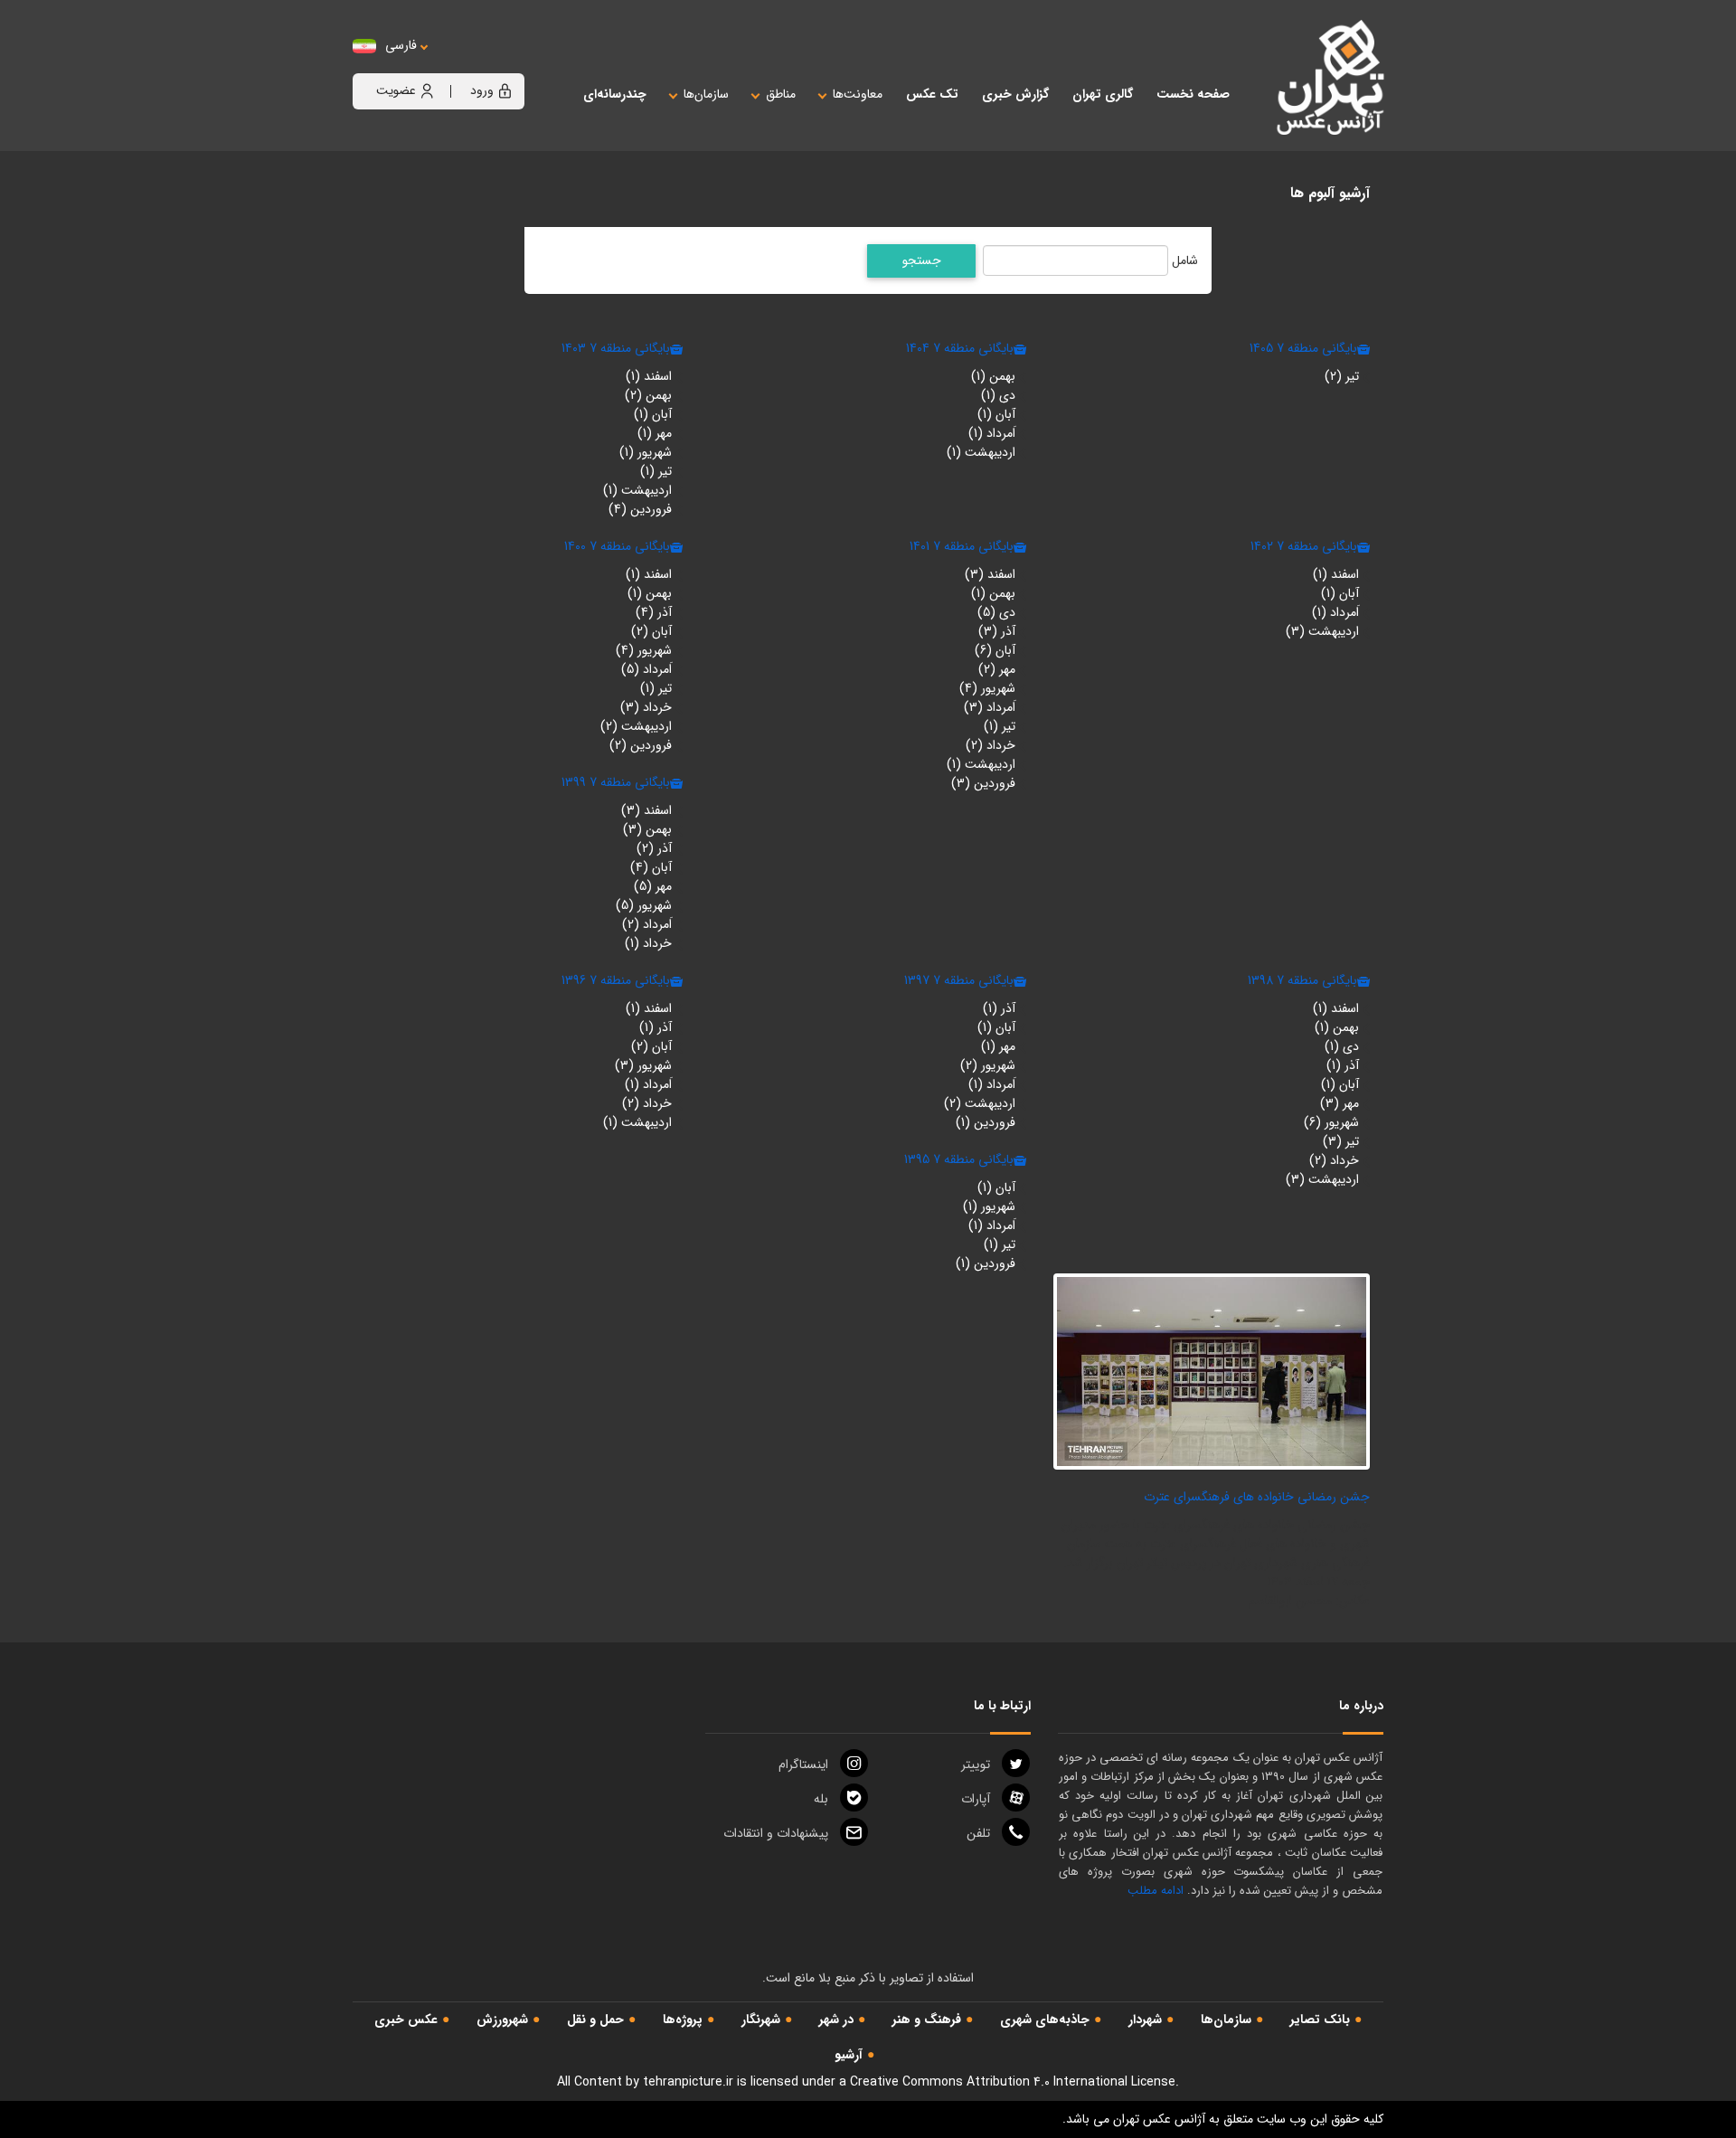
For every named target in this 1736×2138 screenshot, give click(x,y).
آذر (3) (997, 631)
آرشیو (849, 2055)
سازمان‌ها (1226, 2020)
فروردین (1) (986, 1122)
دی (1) (998, 395)
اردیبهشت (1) (981, 452)
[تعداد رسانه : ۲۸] (1212, 1371)
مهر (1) (655, 433)
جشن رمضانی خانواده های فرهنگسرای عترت (1257, 1497)
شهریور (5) (644, 905)
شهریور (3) (643, 1065)
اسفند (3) (990, 574)
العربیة (500, 64)
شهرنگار (761, 2020)
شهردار (1145, 2020)
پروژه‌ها (683, 2020)
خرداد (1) (648, 943)
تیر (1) (656, 471)
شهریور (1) (646, 452)
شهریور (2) (988, 1065)
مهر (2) (997, 669)
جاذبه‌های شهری (1045, 2020)
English (457, 64)
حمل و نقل (595, 2020)
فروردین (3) (983, 783)
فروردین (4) (640, 509)
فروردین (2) (641, 745)
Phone (978, 1833)
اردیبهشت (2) (636, 726)
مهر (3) (1340, 1103)
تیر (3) (1341, 1141)
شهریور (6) (1331, 1122)
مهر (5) (653, 886)
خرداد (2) (991, 745)
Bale (821, 1799)
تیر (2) (1342, 376)
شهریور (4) (987, 688)
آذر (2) (654, 848)
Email (776, 1833)
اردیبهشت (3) (1322, 631)
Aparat (976, 1799)
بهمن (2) (648, 395)
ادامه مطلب (1156, 1891)
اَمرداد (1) (992, 433)
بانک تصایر (1320, 2020)
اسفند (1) (649, 376)
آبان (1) (996, 414)
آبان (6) (995, 650)
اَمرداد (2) (647, 924)
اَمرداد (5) (646, 669)
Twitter (976, 1764)
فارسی (401, 46)
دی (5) (996, 612)
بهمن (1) (993, 376)
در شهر (836, 2020)
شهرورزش (502, 2020)
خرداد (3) (646, 707)
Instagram (803, 1764)
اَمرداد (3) (990, 707)
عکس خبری (406, 2020)
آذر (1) (1343, 1065)
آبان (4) (651, 867)
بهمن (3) (647, 829)
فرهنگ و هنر (927, 2020)
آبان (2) (651, 631)
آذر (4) (654, 612)
